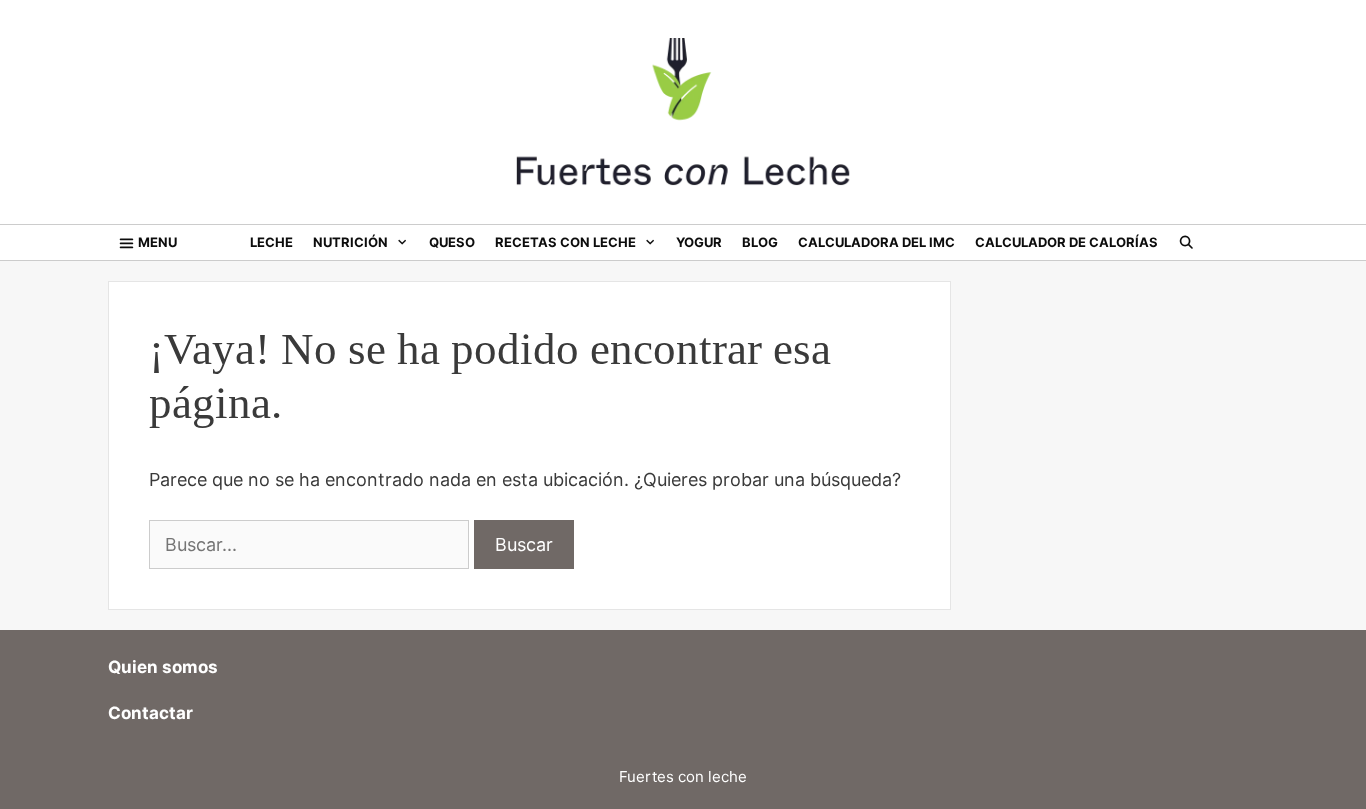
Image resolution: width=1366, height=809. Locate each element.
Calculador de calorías (1066, 242)
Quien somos (163, 667)
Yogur (699, 242)
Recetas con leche (565, 242)
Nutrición (350, 242)
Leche (271, 242)
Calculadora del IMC (876, 242)
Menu (157, 242)
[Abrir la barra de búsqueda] (1186, 242)
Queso (452, 242)
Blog (760, 242)
